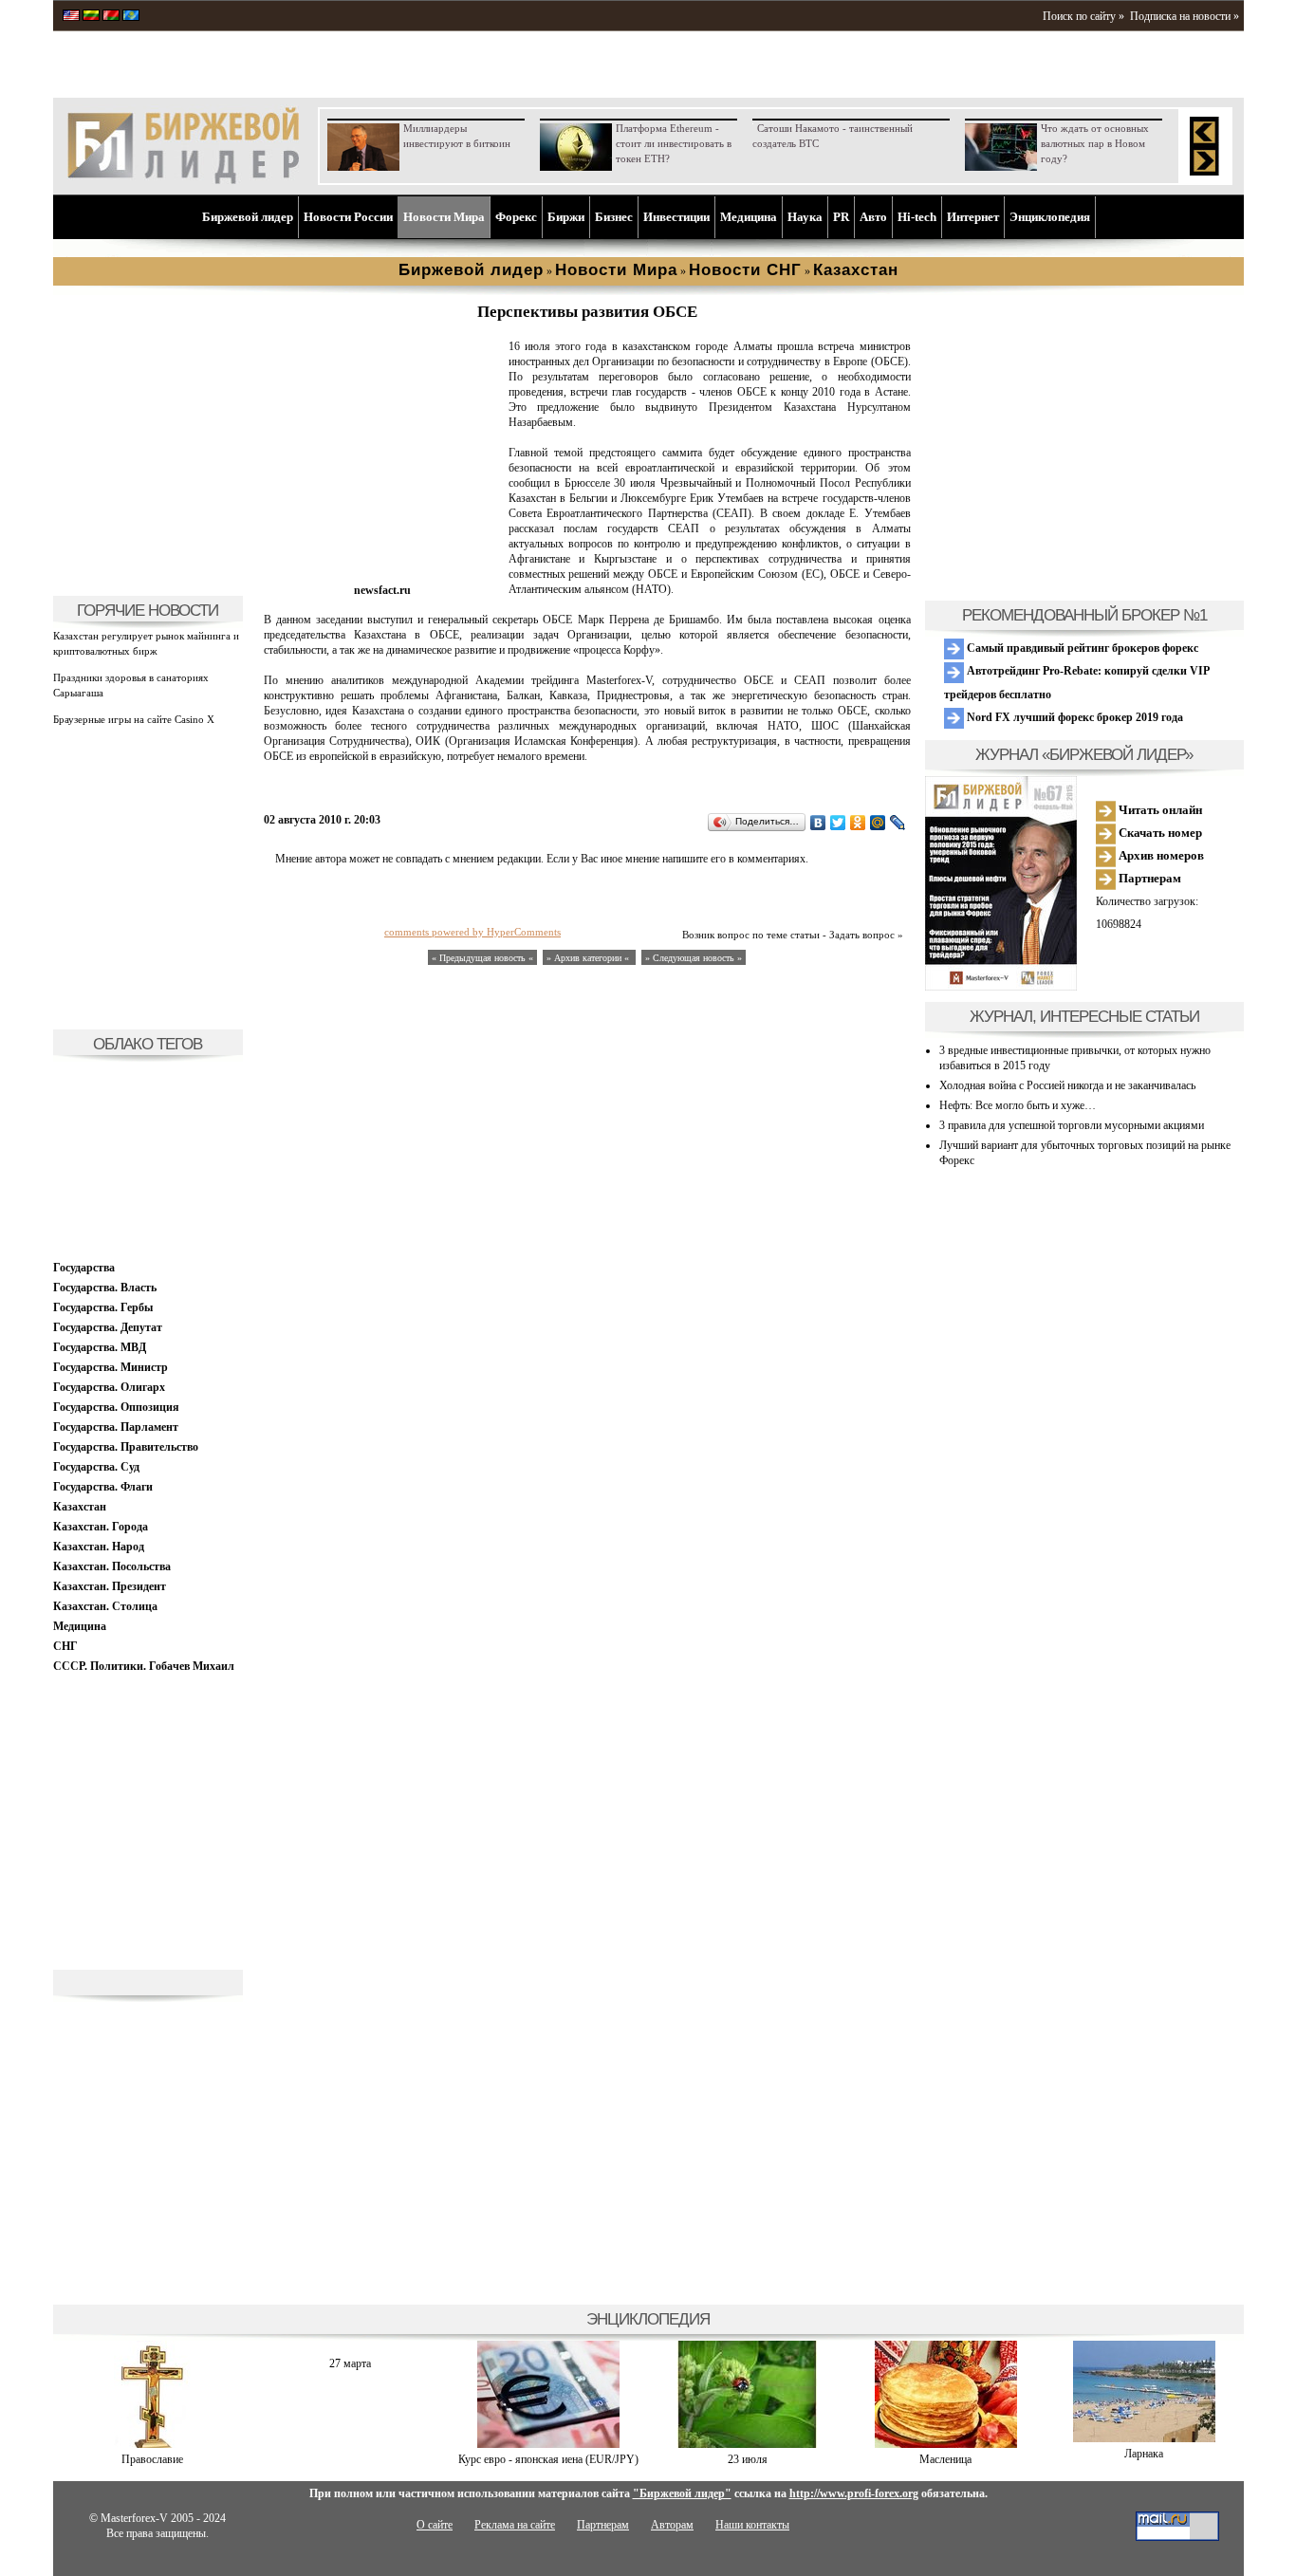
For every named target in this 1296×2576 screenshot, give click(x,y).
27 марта (350, 2363)
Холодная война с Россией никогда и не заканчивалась (1067, 1085)
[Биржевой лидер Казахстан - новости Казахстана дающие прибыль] (131, 17)
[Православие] (152, 2444)
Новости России (348, 217)
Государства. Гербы (103, 1307)
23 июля (748, 2459)
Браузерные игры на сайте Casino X (134, 719)
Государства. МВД (100, 1347)
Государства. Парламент (116, 1427)
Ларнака (1144, 2454)
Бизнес (614, 217)
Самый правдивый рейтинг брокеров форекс (1081, 648)
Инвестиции (676, 217)
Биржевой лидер (248, 217)
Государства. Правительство (126, 1447)
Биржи (566, 217)
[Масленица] (946, 2444)
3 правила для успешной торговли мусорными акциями (1072, 1125)
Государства (84, 1268)
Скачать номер (1159, 833)
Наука (805, 217)
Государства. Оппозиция (116, 1407)
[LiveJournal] (898, 823)
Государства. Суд (96, 1467)
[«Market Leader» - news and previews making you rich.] (71, 17)
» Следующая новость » (694, 958)
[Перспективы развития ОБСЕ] (382, 575)
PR (841, 217)
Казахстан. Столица (105, 1606)
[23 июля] (747, 2444)
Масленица (945, 2459)
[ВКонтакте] (818, 823)
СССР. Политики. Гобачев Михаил (144, 1666)
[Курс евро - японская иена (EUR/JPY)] (548, 2444)
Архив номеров (1160, 855)
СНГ (65, 1646)
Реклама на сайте (515, 2525)
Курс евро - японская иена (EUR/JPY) (548, 2459)
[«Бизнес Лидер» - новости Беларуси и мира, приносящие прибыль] (111, 17)
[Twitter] (838, 823)
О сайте (435, 2525)
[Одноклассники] (858, 823)
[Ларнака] (1144, 2438)
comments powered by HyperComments (472, 932)
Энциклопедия (1050, 217)
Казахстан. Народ (99, 1547)
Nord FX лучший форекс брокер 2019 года (1074, 717)
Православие (152, 2459)
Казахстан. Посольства (112, 1566)
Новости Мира (444, 217)
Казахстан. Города (101, 1527)
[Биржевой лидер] (183, 180)
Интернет (973, 217)
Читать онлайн (1159, 810)
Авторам (672, 2525)
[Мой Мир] (878, 823)
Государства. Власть (105, 1288)
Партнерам (1148, 878)
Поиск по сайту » (1083, 16)
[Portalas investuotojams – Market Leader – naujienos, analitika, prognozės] (91, 17)
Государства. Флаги (103, 1487)
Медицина (749, 217)
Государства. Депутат (108, 1327)
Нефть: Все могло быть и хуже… (1018, 1105)
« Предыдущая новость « (482, 958)
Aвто (873, 217)
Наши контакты (752, 2525)
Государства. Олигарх (109, 1387)
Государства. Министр (111, 1367)
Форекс (516, 217)
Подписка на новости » (1185, 16)
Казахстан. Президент (110, 1586)
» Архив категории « (589, 958)
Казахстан (80, 1507)
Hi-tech (917, 217)
